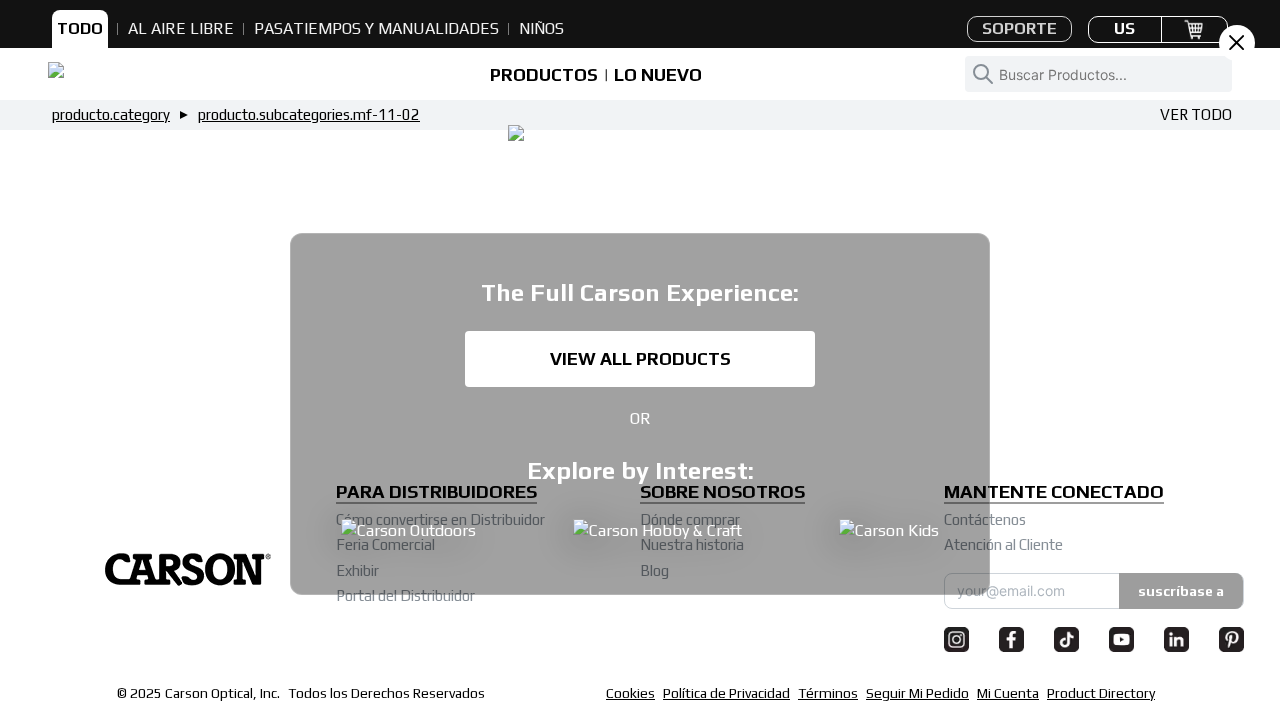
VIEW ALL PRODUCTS (640, 358)
